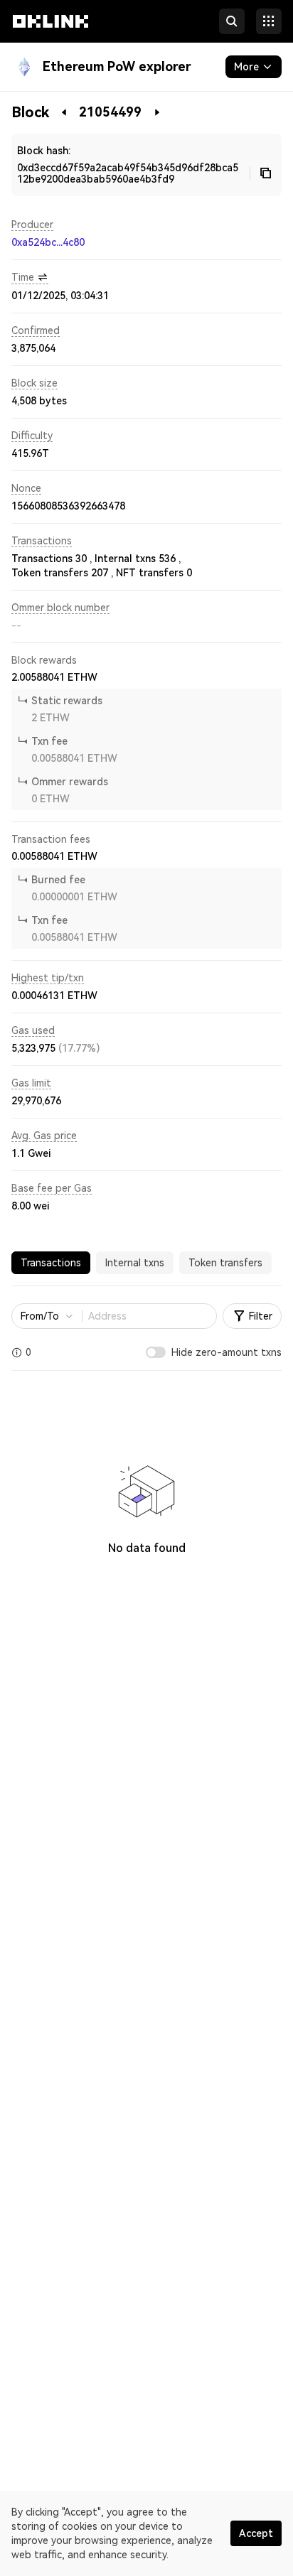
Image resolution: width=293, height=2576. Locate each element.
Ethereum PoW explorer (117, 66)
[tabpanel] (146, 1454)
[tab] (51, 1263)
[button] (50, 34)
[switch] (156, 1352)
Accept (256, 2533)
